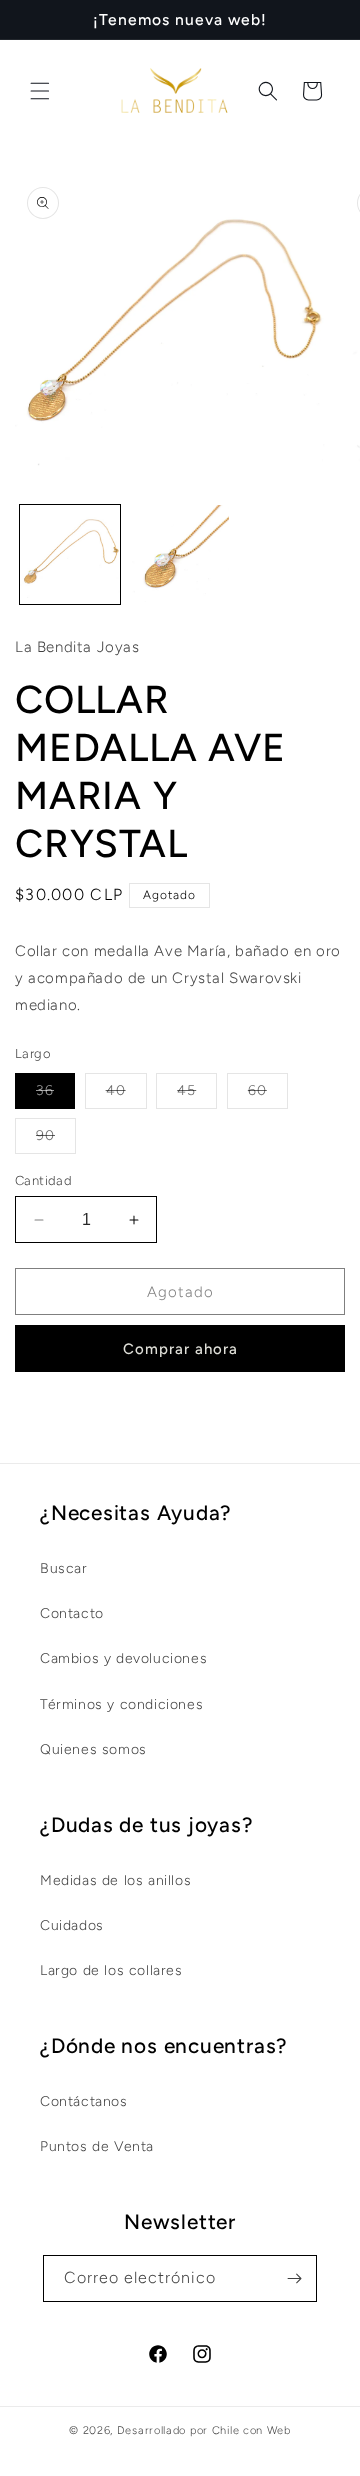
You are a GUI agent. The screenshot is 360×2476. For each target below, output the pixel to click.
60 (268, 1095)
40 (126, 1095)
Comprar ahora (180, 1349)
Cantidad (43, 1180)
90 (56, 1140)
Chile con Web (251, 2430)
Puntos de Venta (97, 2146)
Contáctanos (84, 2101)
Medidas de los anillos (115, 1880)
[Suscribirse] (294, 2278)
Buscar (64, 1568)
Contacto (72, 1613)
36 (55, 1095)
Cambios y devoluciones (123, 1658)
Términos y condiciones (121, 1704)
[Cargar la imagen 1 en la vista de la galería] (70, 555)
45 (197, 1095)
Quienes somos (93, 1749)
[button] (40, 91)
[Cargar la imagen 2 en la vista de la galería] (180, 555)
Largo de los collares (111, 1970)
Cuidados (72, 1925)
